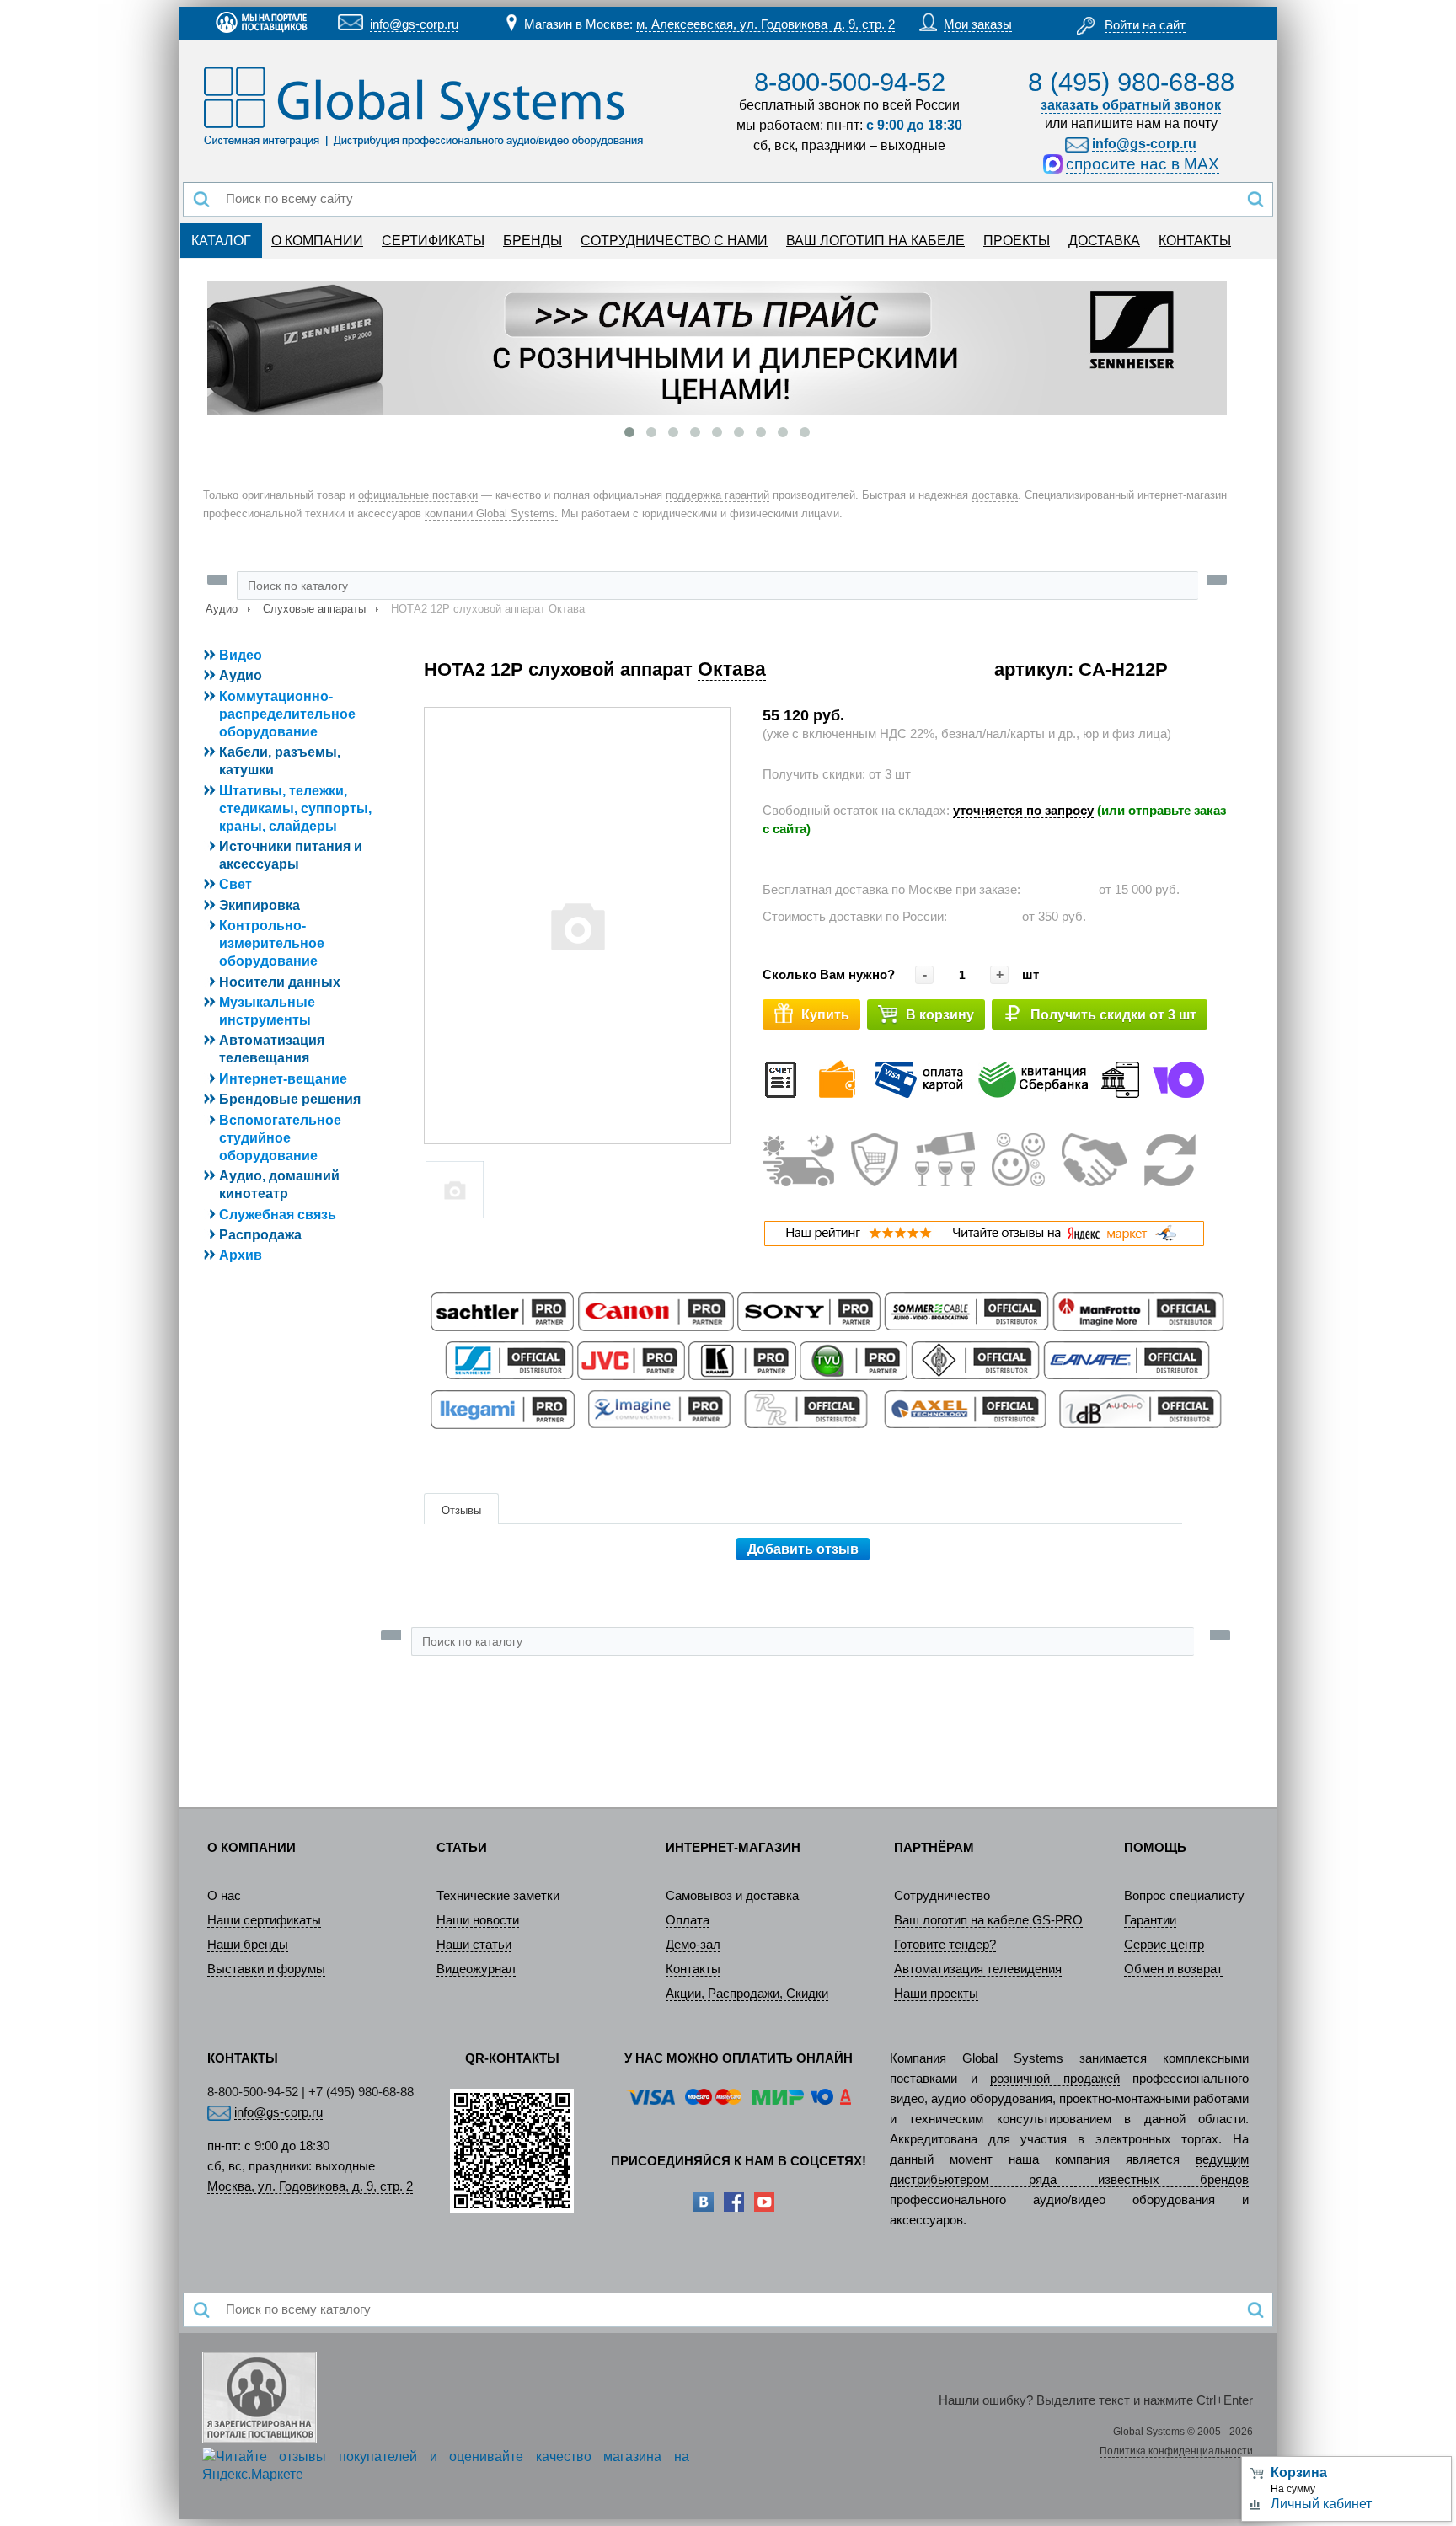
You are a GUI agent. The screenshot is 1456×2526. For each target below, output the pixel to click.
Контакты (693, 1969)
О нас (224, 1896)
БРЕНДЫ (533, 241)
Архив (241, 1255)
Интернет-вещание (283, 1079)
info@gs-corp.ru (414, 24)
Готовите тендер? (945, 1945)
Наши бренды (248, 1945)
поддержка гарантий (717, 495)
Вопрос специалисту (1184, 1896)
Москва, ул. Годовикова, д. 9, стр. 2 (310, 2186)
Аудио (222, 609)
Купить (825, 1015)
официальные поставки (418, 495)
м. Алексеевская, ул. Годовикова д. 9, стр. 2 (765, 24)
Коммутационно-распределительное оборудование (287, 714)
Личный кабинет (1321, 2504)
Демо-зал (693, 1945)
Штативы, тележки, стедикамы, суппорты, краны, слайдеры (295, 808)
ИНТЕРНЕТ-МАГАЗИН (733, 1848)
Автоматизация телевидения (978, 1969)
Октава (732, 669)
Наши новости (478, 1920)
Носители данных (280, 982)
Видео (241, 655)
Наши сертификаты (264, 1920)
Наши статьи (474, 1945)
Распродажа (260, 1235)
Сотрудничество (942, 1896)
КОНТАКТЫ (1195, 241)
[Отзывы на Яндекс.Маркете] (984, 1242)
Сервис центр (1164, 1945)
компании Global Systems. (491, 514)
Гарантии (1150, 1920)
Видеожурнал (476, 1969)
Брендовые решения (290, 1099)
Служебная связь (278, 1215)
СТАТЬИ (462, 1848)
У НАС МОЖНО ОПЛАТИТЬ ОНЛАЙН (739, 2058)
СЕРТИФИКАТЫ (433, 241)
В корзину (940, 1015)
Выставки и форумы (266, 1969)
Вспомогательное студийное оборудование (280, 1138)
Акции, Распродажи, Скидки (747, 1994)
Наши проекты (936, 1994)
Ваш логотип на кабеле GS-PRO (988, 1920)
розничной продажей (1055, 2079)
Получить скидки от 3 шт (1113, 1015)
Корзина (1299, 2472)
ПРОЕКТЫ (1017, 241)
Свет (236, 884)
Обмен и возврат (1173, 1969)
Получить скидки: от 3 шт (837, 774)
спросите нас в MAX (1143, 164)
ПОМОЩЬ (1155, 1848)
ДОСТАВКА (1104, 241)
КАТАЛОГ (221, 241)
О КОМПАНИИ (317, 241)
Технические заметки (498, 1896)
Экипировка (260, 905)
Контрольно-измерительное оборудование (272, 943)
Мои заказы (978, 24)
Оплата (688, 1920)
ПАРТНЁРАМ (934, 1848)
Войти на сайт (1145, 25)
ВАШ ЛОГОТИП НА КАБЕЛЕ (875, 241)
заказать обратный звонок (1131, 105)
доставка (995, 495)
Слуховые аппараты (314, 609)
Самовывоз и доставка (732, 1896)
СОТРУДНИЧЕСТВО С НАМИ (674, 241)
